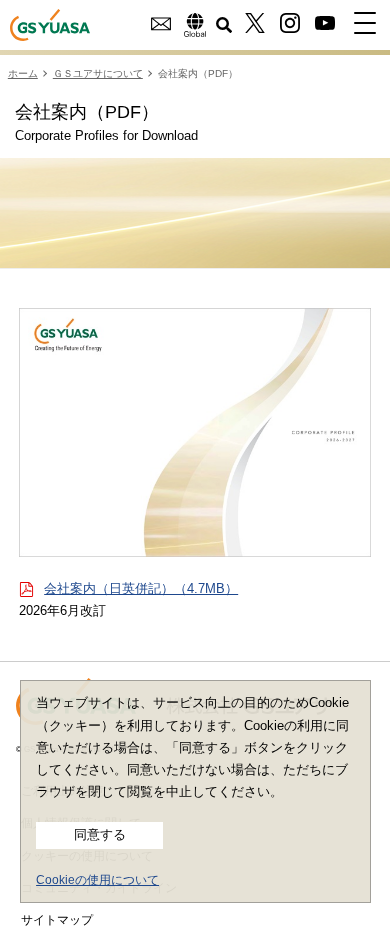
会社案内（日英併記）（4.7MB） (141, 588)
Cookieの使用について (97, 880)
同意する (100, 834)
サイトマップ (57, 920)
